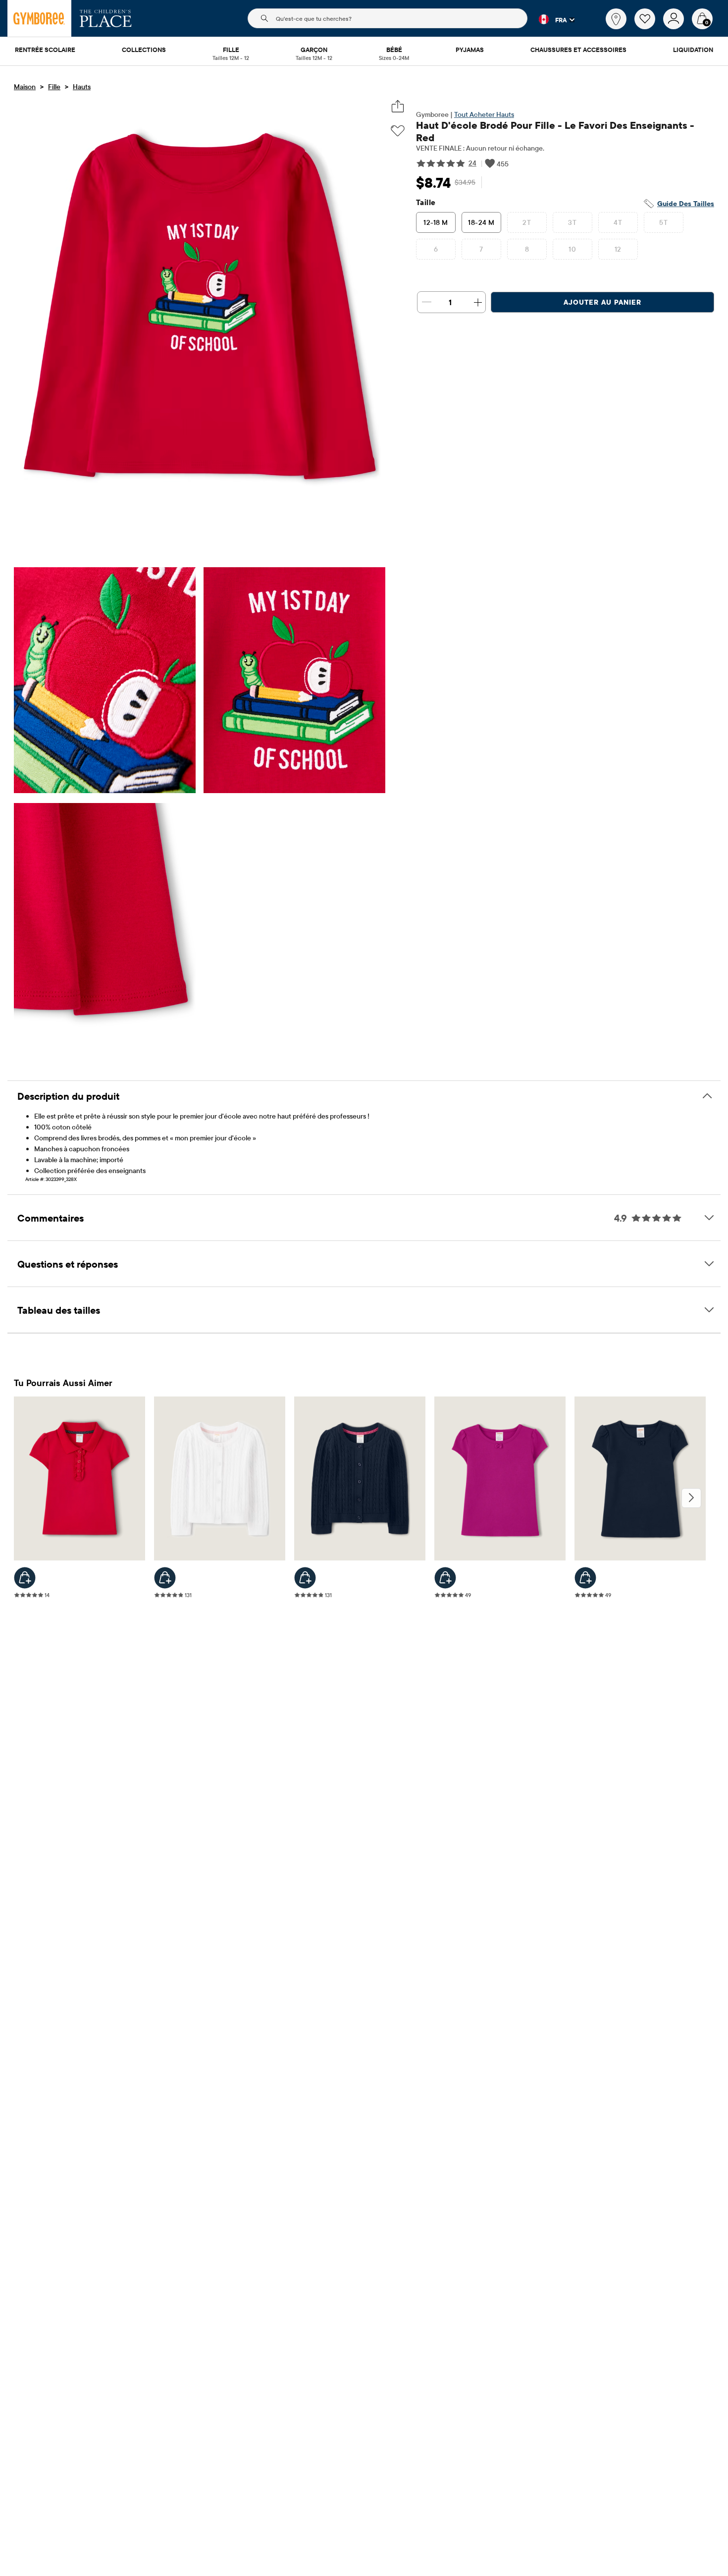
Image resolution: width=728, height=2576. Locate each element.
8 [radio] (527, 249)
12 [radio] (618, 249)
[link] (616, 19)
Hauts (82, 87)
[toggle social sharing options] (398, 106)
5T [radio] (663, 222)
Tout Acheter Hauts (484, 114)
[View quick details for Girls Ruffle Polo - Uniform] (25, 1578)
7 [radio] (481, 249)
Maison (25, 87)
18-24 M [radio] (481, 222)
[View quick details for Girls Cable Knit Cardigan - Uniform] (165, 1578)
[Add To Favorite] (398, 131)
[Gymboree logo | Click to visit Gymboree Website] (39, 18)
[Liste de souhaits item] (649, 27)
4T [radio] (618, 222)
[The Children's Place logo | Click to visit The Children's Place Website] (106, 18)
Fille (54, 87)
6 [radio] (436, 249)
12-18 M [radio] (436, 222)
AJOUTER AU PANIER (602, 302)
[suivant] (691, 1498)
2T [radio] (527, 222)
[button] (551, 19)
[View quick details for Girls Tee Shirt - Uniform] (445, 1578)
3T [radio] (572, 222)
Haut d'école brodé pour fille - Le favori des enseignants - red (555, 131)
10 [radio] (572, 249)
